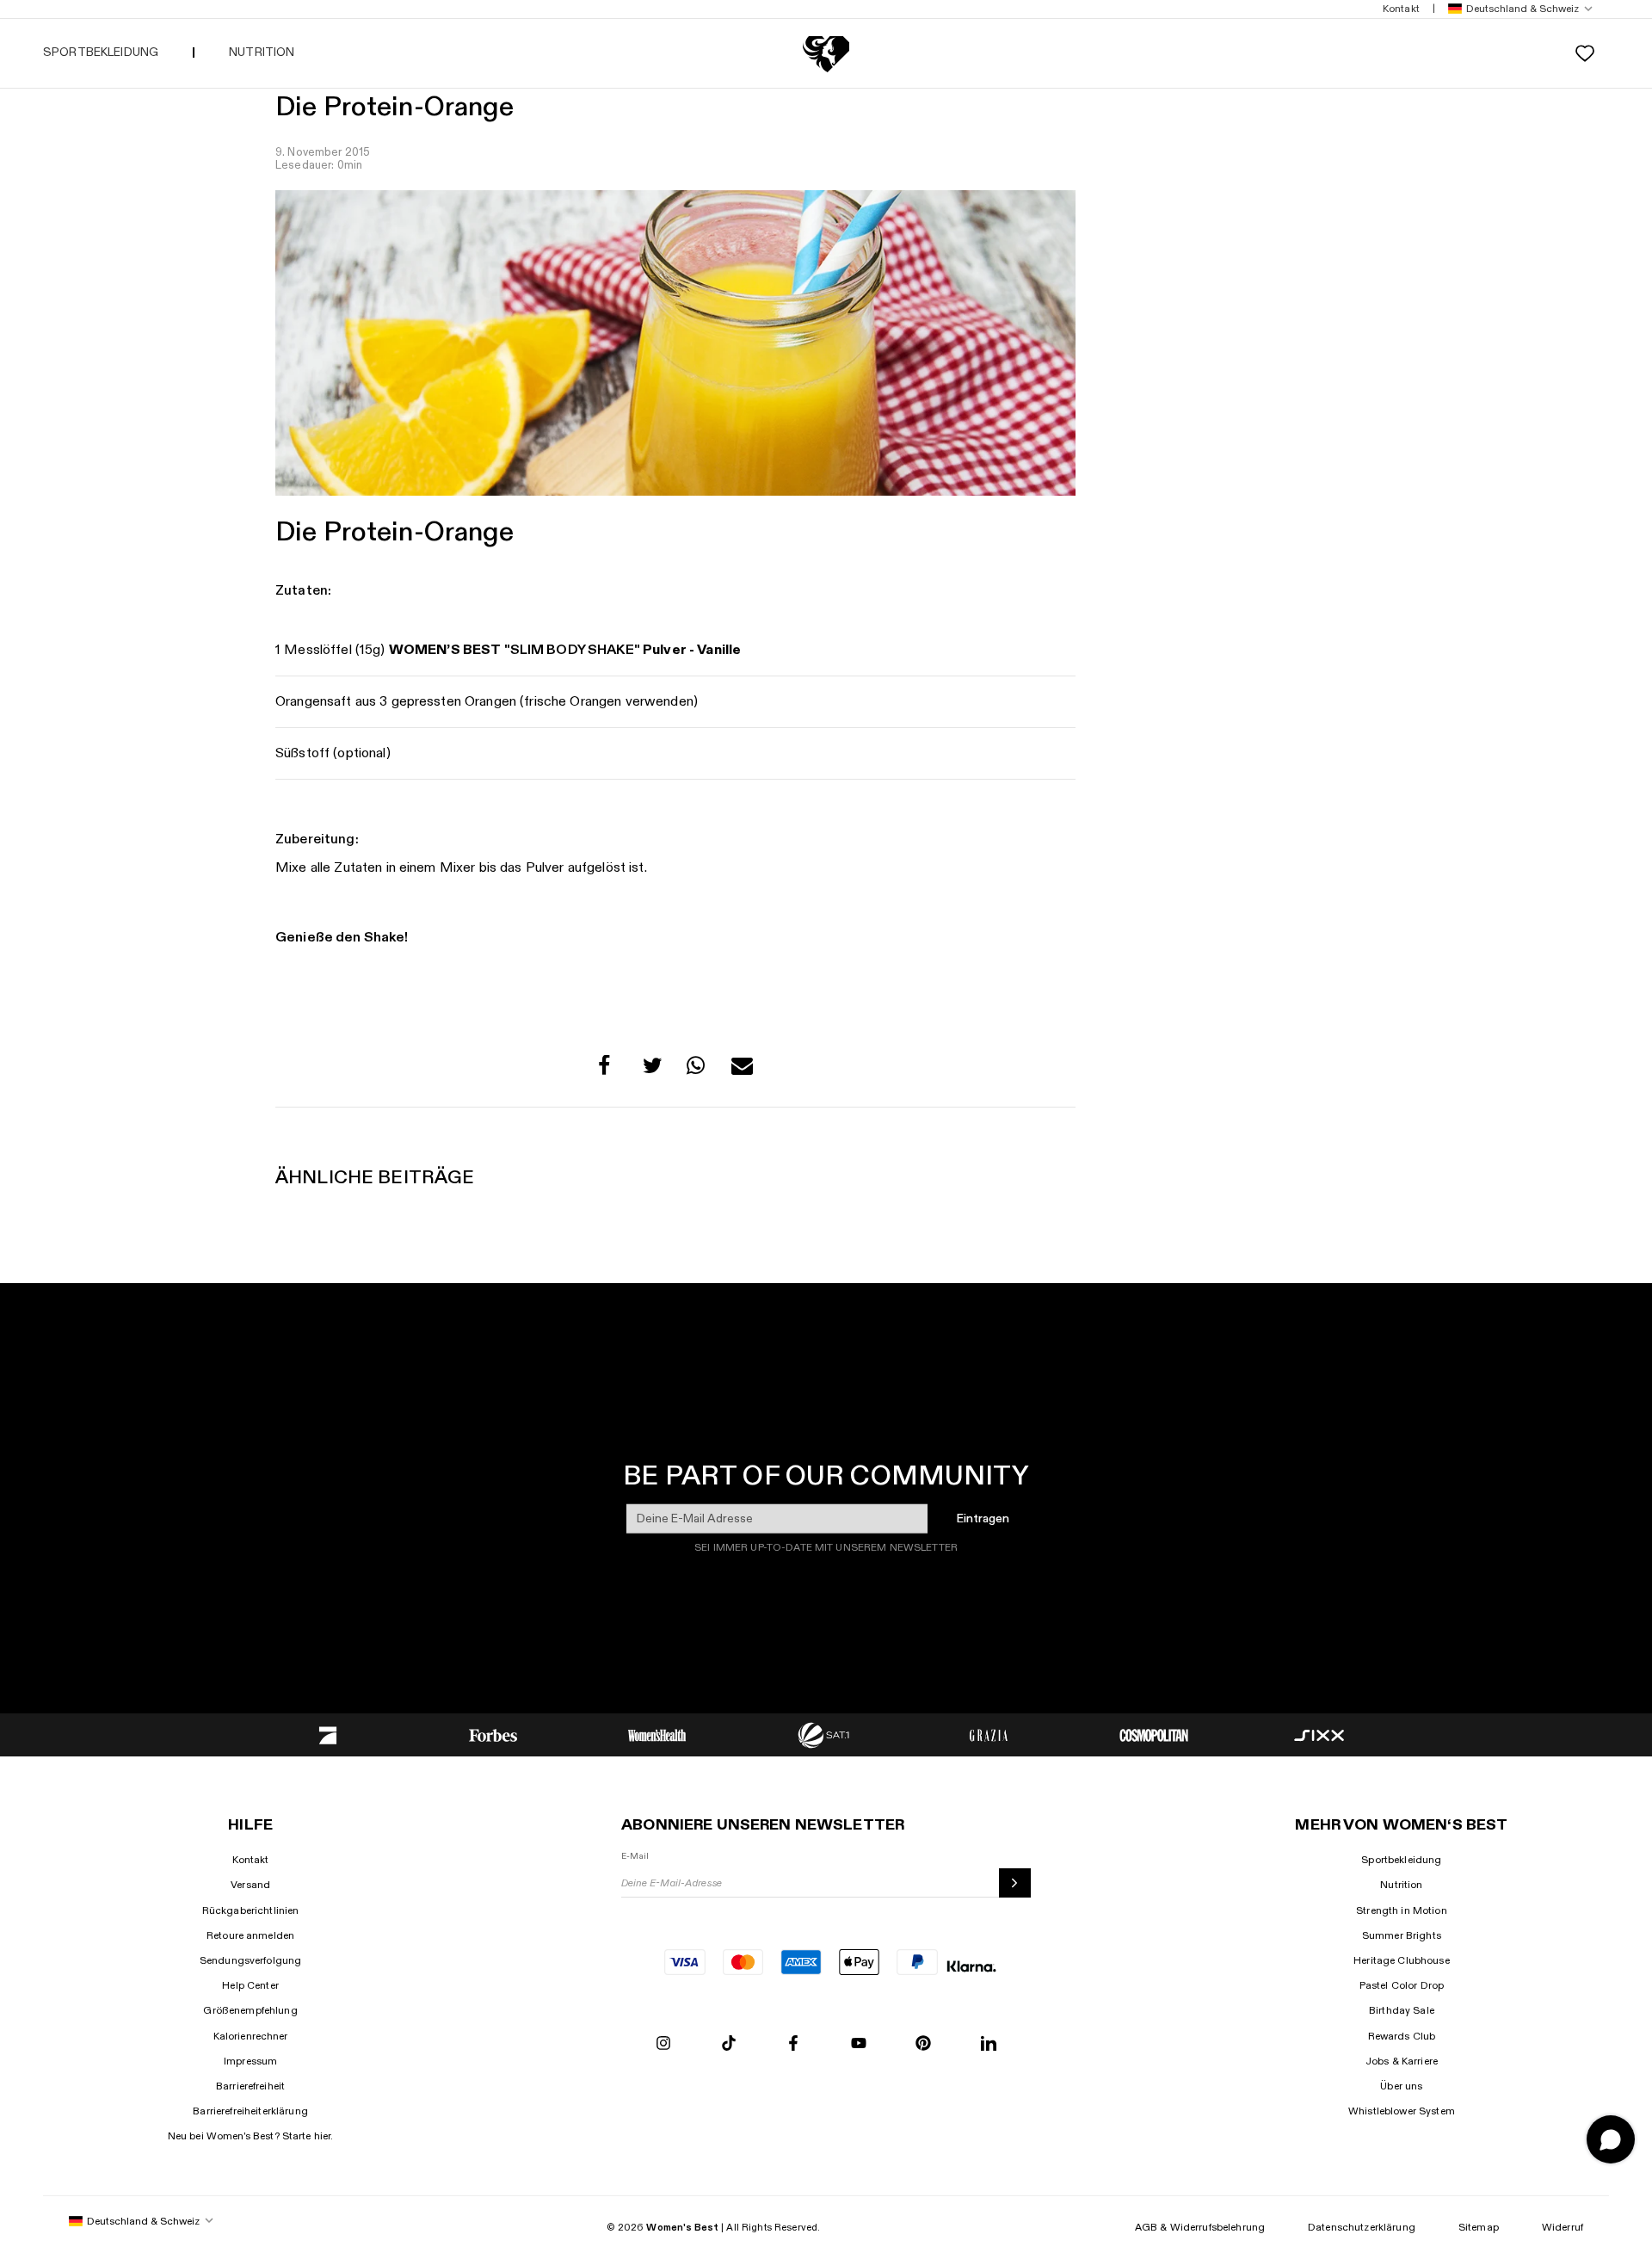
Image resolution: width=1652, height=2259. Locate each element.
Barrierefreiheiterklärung (250, 2111)
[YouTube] (859, 2044)
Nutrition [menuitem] (262, 52)
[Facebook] (793, 2044)
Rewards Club (1402, 2036)
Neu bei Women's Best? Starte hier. (251, 2136)
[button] (1517, 9)
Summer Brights (1402, 1935)
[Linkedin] (989, 2044)
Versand (250, 1885)
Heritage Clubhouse (1402, 1960)
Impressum (250, 2061)
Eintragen (983, 1518)
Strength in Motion (1402, 1910)
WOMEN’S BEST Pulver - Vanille (565, 650)
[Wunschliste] (1585, 53)
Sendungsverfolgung (251, 1960)
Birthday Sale (1402, 2010)
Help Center (250, 1985)
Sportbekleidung (1401, 1860)
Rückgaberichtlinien (251, 1910)
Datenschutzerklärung (1362, 2227)
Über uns (1401, 2086)
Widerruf (1563, 2227)
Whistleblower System (1402, 2111)
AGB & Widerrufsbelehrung (1200, 2227)
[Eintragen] (1015, 1883)
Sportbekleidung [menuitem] (101, 52)
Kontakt (251, 1860)
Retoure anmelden (250, 1935)
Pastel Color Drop (1402, 1985)
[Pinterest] (923, 2044)
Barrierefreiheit (250, 2086)
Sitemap (1479, 2227)
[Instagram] (663, 2044)
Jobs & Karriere (1402, 2061)
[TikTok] (729, 2044)
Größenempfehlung (250, 2010)
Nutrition (1401, 1885)
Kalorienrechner (251, 2036)
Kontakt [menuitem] (1401, 9)
